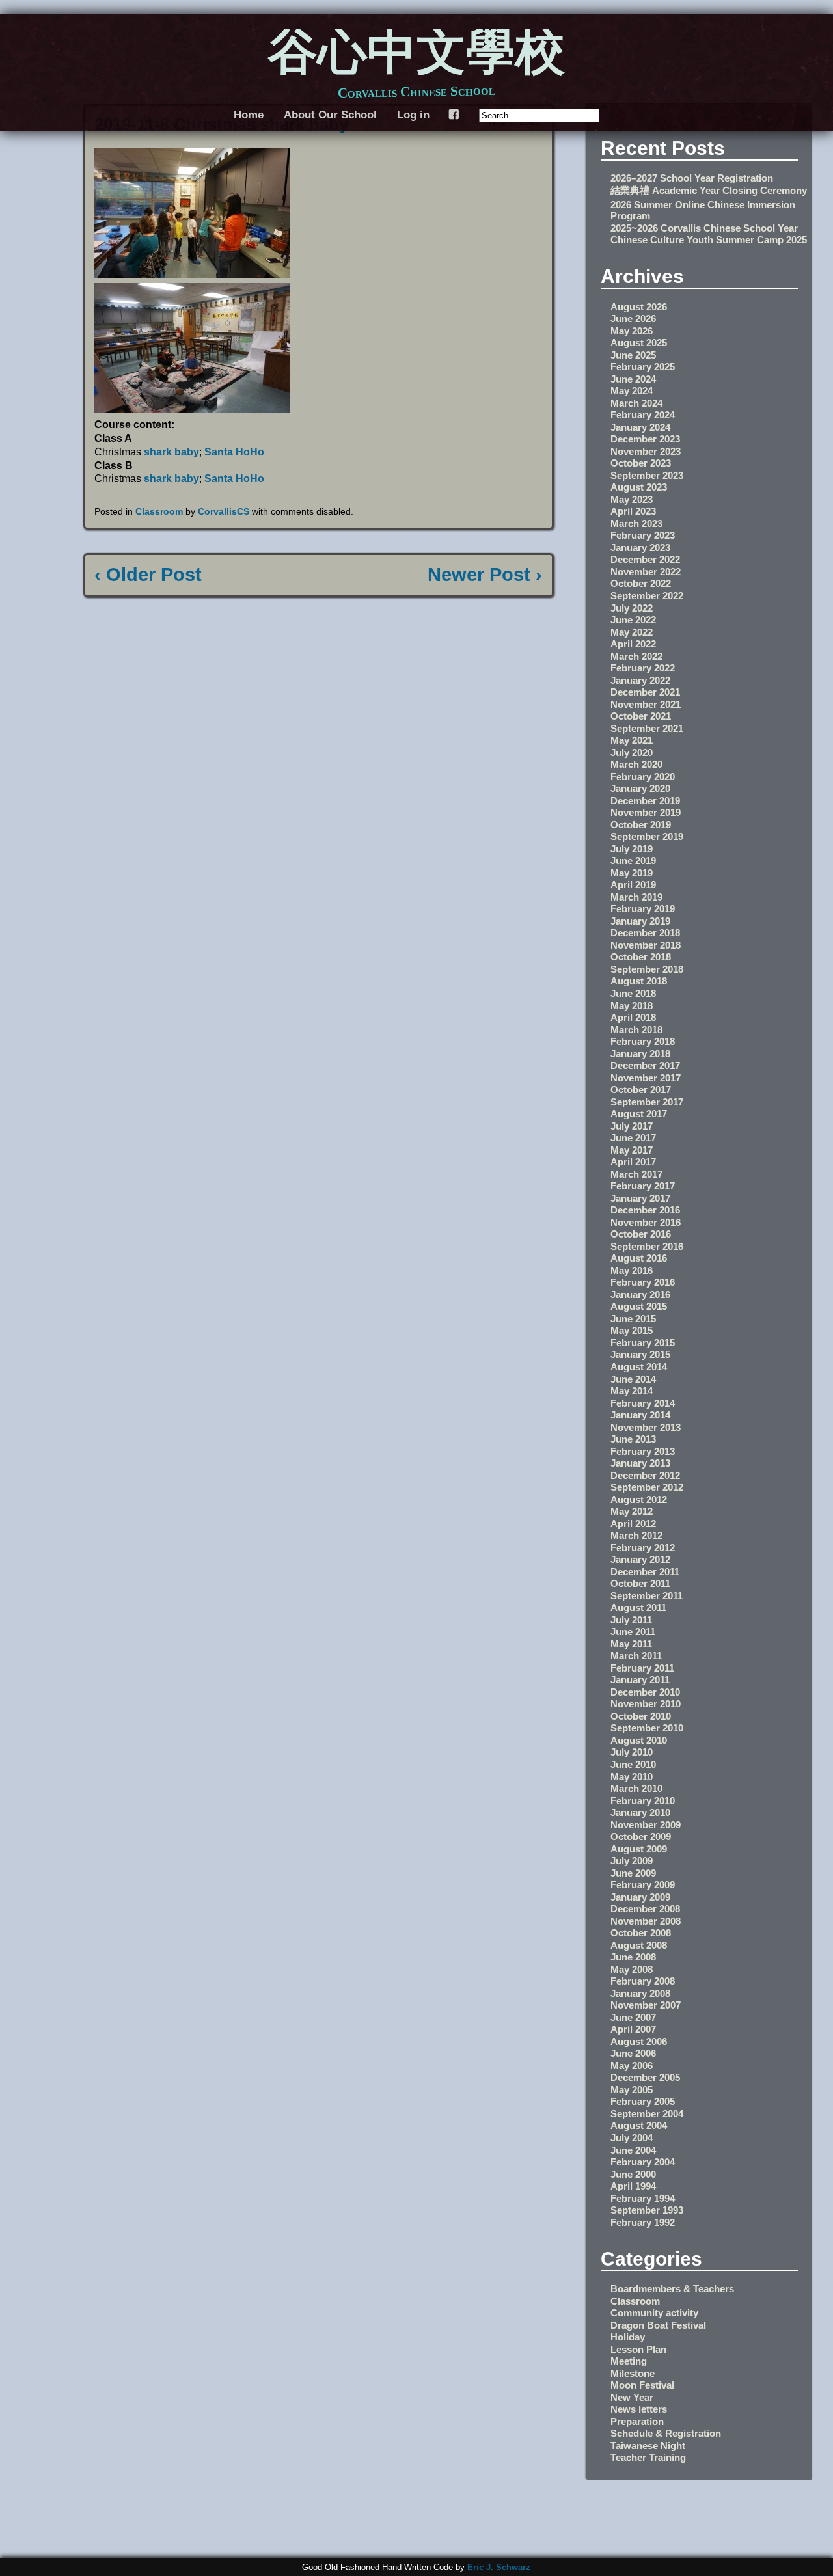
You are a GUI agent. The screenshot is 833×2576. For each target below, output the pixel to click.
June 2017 (633, 1138)
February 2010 (643, 1801)
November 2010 (646, 1704)
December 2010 (645, 1692)
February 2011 (642, 1668)
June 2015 (633, 1319)
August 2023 (639, 487)
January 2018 (640, 1054)
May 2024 (632, 391)
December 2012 (645, 1475)
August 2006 (639, 2041)
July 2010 (632, 1752)
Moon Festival (642, 2385)
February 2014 (643, 1403)
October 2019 (641, 825)
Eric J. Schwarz (499, 2567)
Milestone (633, 2373)
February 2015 (643, 1343)
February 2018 (643, 1041)
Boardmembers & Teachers (672, 2289)
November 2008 (646, 1921)
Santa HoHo (234, 452)
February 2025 (643, 367)
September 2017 (647, 1102)
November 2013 (646, 1427)
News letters (639, 2409)
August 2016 (639, 1258)
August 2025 (639, 343)
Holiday (628, 2337)
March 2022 (636, 656)
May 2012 (632, 1511)
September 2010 (647, 1728)
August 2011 (638, 1607)
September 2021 (647, 728)
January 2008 (640, 1993)
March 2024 (636, 403)
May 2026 (632, 331)
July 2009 (632, 1861)
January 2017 (640, 1198)
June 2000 (633, 2174)
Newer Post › (485, 575)
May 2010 (632, 1777)
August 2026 (639, 307)
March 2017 (636, 1174)
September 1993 (647, 2210)
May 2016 (632, 1270)
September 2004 (647, 2114)
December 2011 (645, 1572)
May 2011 (631, 1644)
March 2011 (636, 1656)
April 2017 (633, 1162)
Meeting (629, 2361)
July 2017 (632, 1126)
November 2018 (646, 945)
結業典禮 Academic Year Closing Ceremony (709, 190)
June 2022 (633, 620)
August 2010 (639, 1740)
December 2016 (645, 1210)
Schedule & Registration (666, 2433)
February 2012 (643, 1548)
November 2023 (646, 451)
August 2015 (639, 1306)
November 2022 (646, 572)
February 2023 (643, 535)
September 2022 (647, 596)
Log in (413, 115)
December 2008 (645, 1909)
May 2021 (632, 740)
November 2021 (646, 704)
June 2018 (633, 993)
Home (249, 115)
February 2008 (643, 1981)
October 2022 (641, 583)
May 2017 (632, 1150)
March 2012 (636, 1535)
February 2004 (643, 2162)
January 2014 (640, 1415)
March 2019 (636, 897)
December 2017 (645, 1065)
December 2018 (645, 933)
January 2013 (640, 1463)
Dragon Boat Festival (658, 2325)
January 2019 (640, 921)
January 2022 (640, 680)
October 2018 (641, 957)
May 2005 (632, 2090)
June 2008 (633, 1957)
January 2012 (640, 1559)
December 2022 (645, 559)
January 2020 (640, 788)
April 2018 (633, 1017)
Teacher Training (648, 2457)
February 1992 (643, 2222)
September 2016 (647, 1246)
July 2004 (632, 2138)
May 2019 (632, 873)
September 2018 (647, 969)
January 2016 (640, 1295)
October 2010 (641, 1716)
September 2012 (647, 1487)
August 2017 (639, 1114)
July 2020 (632, 752)
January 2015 (640, 1354)
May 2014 (632, 1391)
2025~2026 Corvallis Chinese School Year (704, 228)
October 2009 (641, 1837)
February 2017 (643, 1186)
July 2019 (632, 849)
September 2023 (647, 475)
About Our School (330, 115)
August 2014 (639, 1367)
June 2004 (633, 2150)
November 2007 (646, 2005)
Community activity (654, 2313)
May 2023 (632, 499)
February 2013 (643, 1451)
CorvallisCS (224, 511)
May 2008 (632, 1969)
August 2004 (639, 2125)
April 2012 (633, 1524)
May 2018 (632, 1006)
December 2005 (645, 2077)
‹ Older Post (148, 575)
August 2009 (639, 1849)
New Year (632, 2397)
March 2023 (636, 523)
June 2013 (633, 1439)
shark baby (171, 452)
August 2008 (639, 1945)
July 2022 (632, 608)
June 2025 (633, 355)
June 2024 (633, 379)
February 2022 (643, 668)
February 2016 (643, 1282)
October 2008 (641, 1933)
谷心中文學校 (416, 55)
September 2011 (647, 1596)
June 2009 (633, 1873)
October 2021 (641, 716)
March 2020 (636, 764)
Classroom (159, 511)
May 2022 (632, 632)
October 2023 (641, 463)
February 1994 (643, 2198)
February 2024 (643, 415)
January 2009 (640, 1897)
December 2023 (645, 439)
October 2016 (641, 1234)
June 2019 (633, 861)
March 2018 (636, 1030)
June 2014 (633, 1379)
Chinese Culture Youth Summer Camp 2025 (709, 240)
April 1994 (633, 2186)
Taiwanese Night (648, 2446)
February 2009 (643, 1885)
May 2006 (632, 2066)
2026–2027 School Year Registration (692, 178)
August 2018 (639, 981)
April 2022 (633, 644)
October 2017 (641, 1090)
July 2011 (631, 1620)
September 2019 (647, 836)
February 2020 (643, 777)
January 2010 (640, 1812)
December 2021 (645, 692)
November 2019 (646, 812)
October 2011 (640, 1583)
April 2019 (633, 885)
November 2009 (646, 1825)
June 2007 (633, 2017)
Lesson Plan (638, 2349)
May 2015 (632, 1330)
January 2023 (640, 548)
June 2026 (633, 319)
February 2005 (643, 2101)
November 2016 (646, 1222)
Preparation (637, 2421)
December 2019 (645, 801)
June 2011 (633, 1632)
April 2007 (633, 2029)
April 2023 (633, 511)
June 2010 (633, 1764)
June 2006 (633, 2053)
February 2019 (643, 909)
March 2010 (636, 1788)
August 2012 (639, 1499)
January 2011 (640, 1680)
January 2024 (640, 427)
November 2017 (646, 1078)
